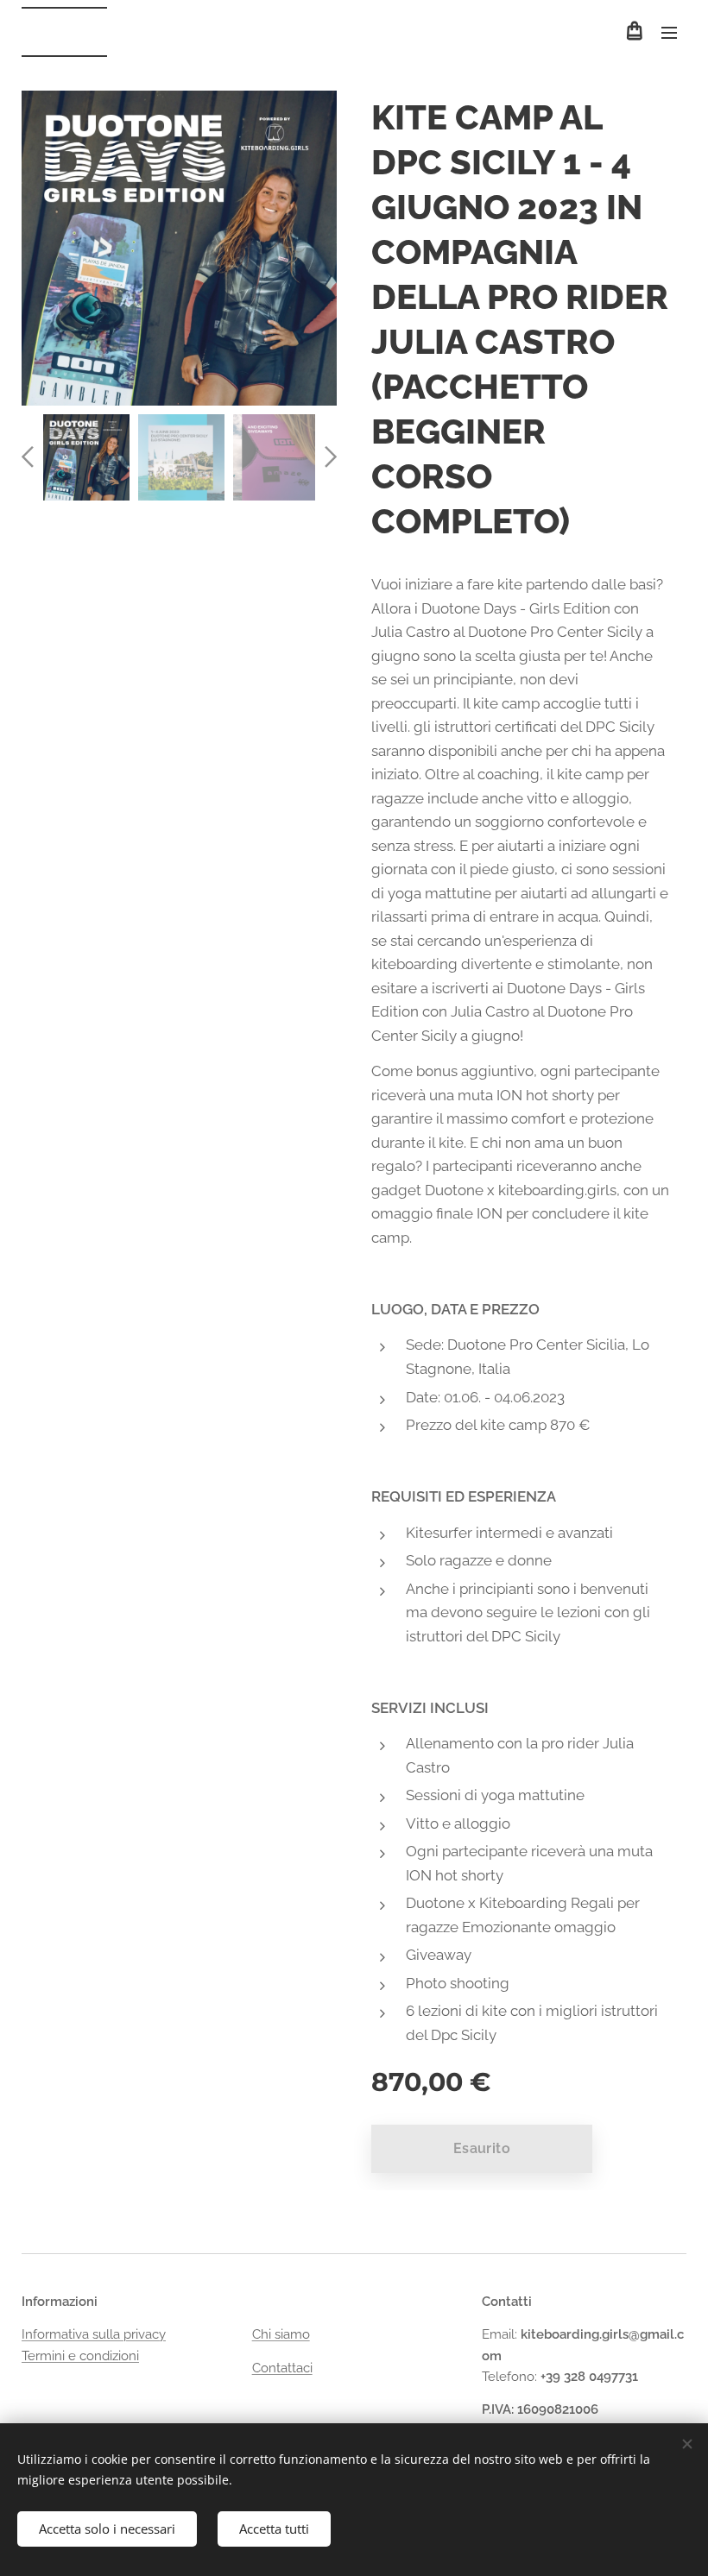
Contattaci (282, 2368)
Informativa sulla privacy (94, 2334)
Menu (669, 32)
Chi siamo (281, 2334)
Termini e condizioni (80, 2356)
